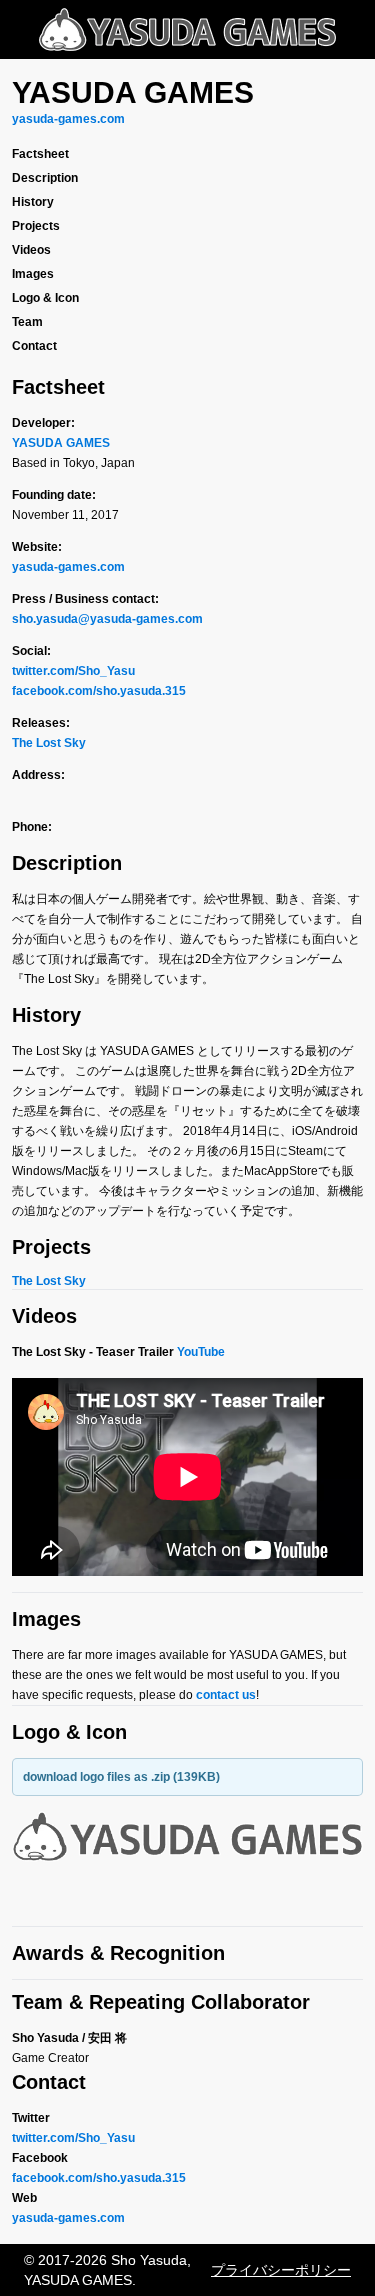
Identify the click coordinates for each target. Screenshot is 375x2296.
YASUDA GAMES (61, 443)
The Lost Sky (49, 743)
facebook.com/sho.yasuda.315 (99, 691)
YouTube (201, 1352)
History (33, 202)
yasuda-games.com (68, 119)
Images (33, 274)
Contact (34, 346)
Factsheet (40, 154)
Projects (36, 226)
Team (27, 322)
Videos (31, 250)
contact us (226, 1695)
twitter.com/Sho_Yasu (73, 671)
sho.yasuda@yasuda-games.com (107, 619)
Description (45, 178)
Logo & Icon (45, 298)
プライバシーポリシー (281, 2270)
